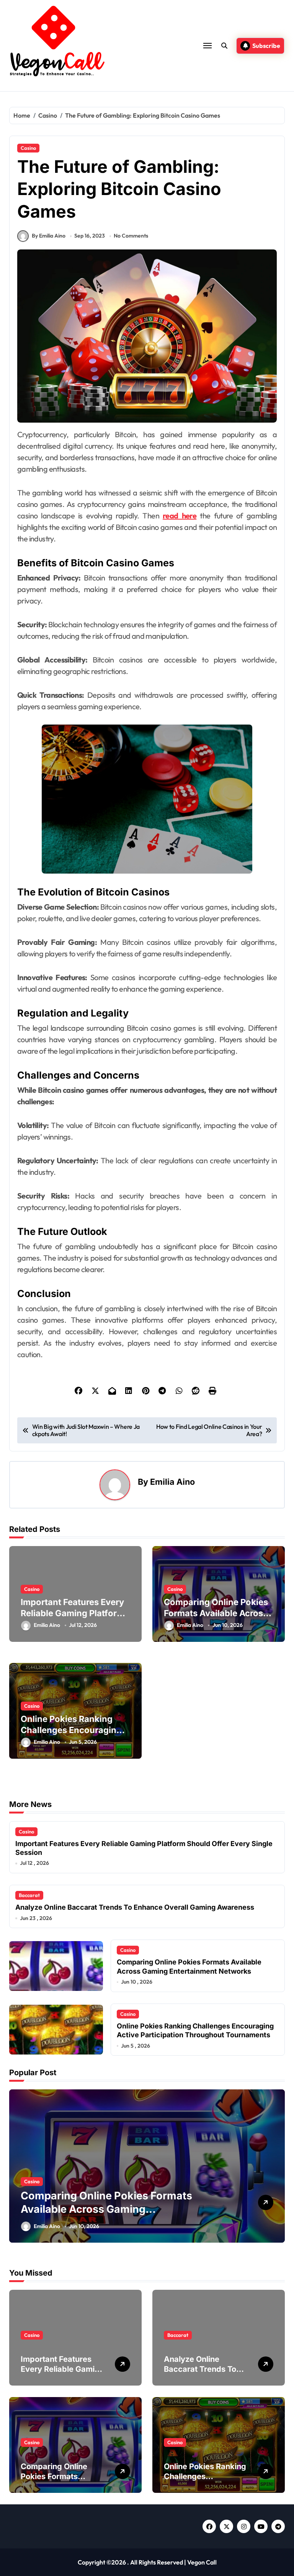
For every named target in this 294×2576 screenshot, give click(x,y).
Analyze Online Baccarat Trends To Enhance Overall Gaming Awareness (135, 1907)
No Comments (131, 236)
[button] (277, 2170)
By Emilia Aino (49, 236)
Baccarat (29, 1895)
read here (180, 516)
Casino (28, 148)
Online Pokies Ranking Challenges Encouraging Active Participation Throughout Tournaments (106, 2209)
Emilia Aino (172, 1482)
